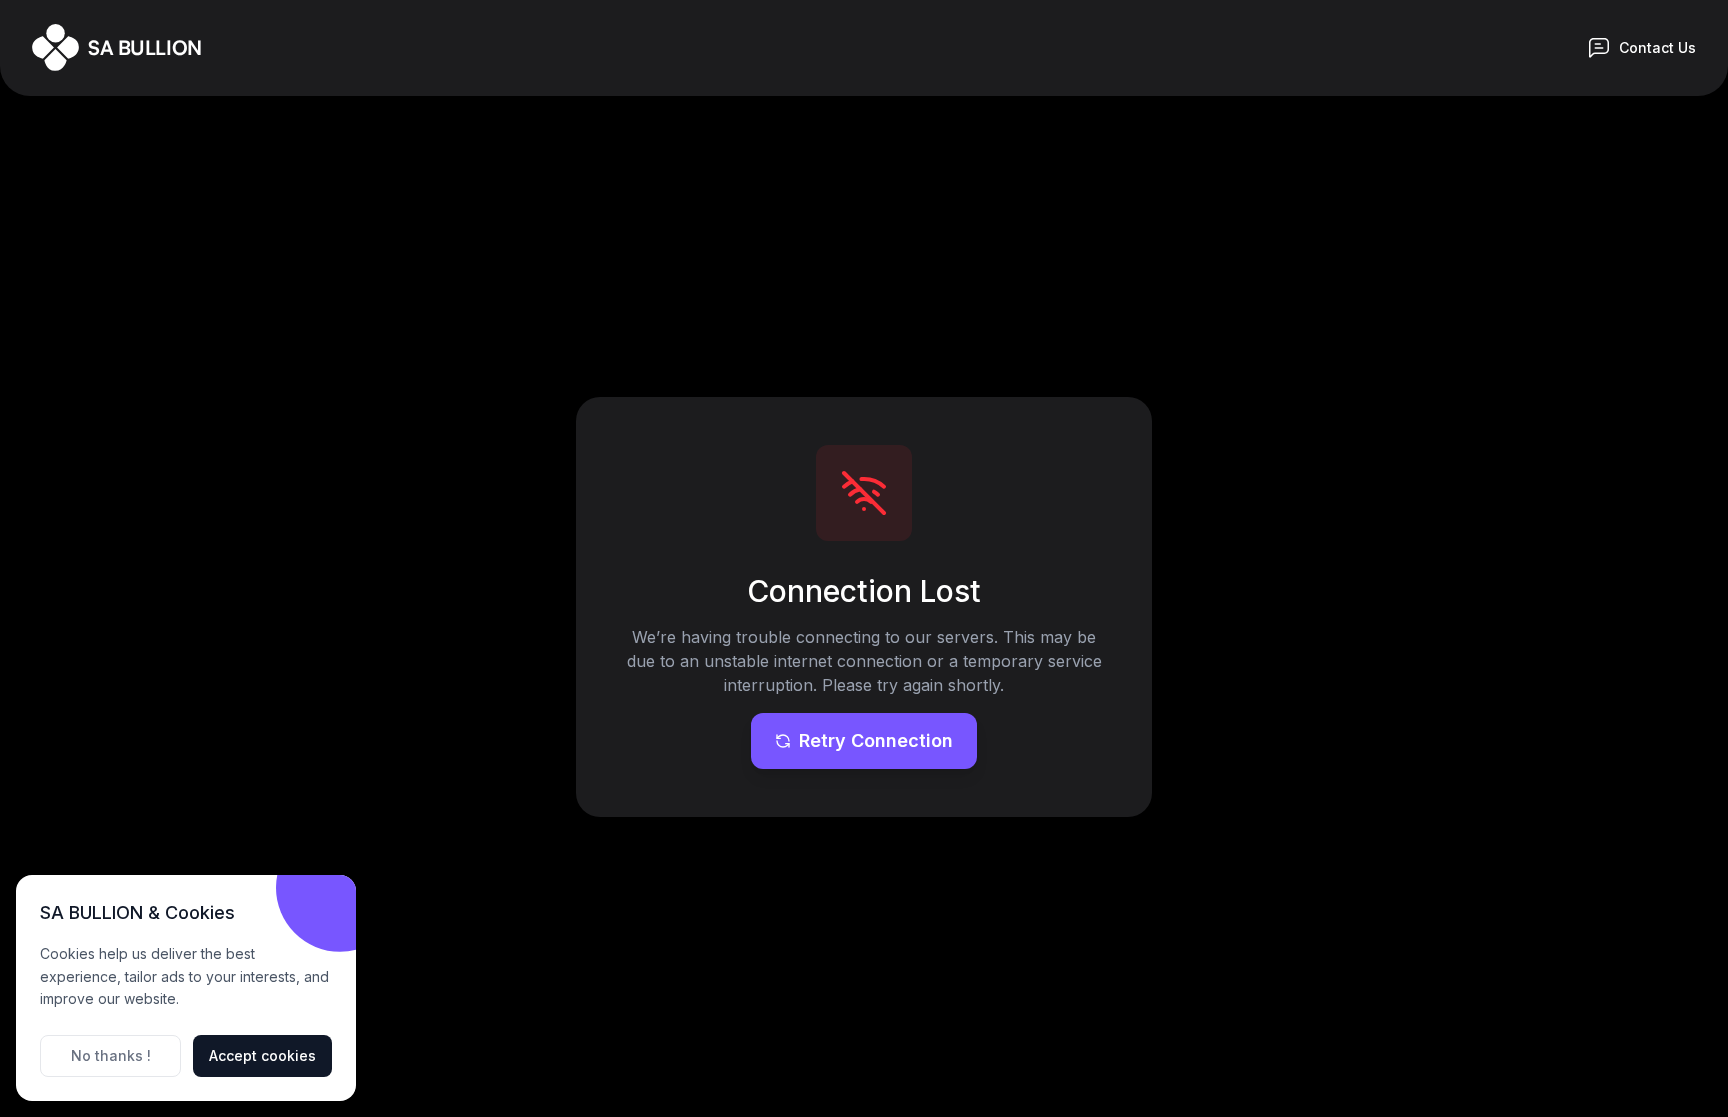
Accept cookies (262, 1055)
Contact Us (1657, 47)
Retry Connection (876, 740)
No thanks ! (111, 1055)
